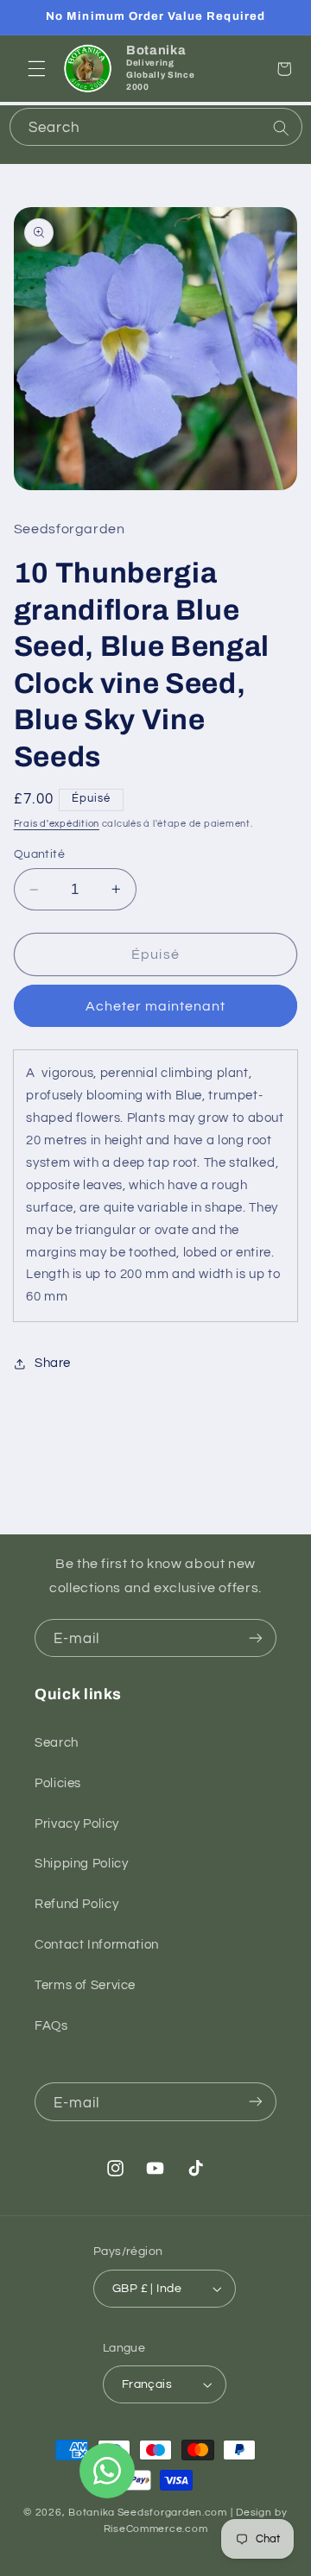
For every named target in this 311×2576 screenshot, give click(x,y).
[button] (36, 69)
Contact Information (97, 1945)
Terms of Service (85, 1985)
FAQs (51, 2026)
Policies (58, 1783)
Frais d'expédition (57, 824)
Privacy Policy (77, 1824)
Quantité (39, 854)
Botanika (92, 2513)
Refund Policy (76, 1904)
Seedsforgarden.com (172, 2513)
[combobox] (156, 127)
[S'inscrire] (256, 1638)
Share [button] (53, 1363)
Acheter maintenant (156, 1006)
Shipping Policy (81, 1864)
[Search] (281, 129)
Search (57, 1743)
